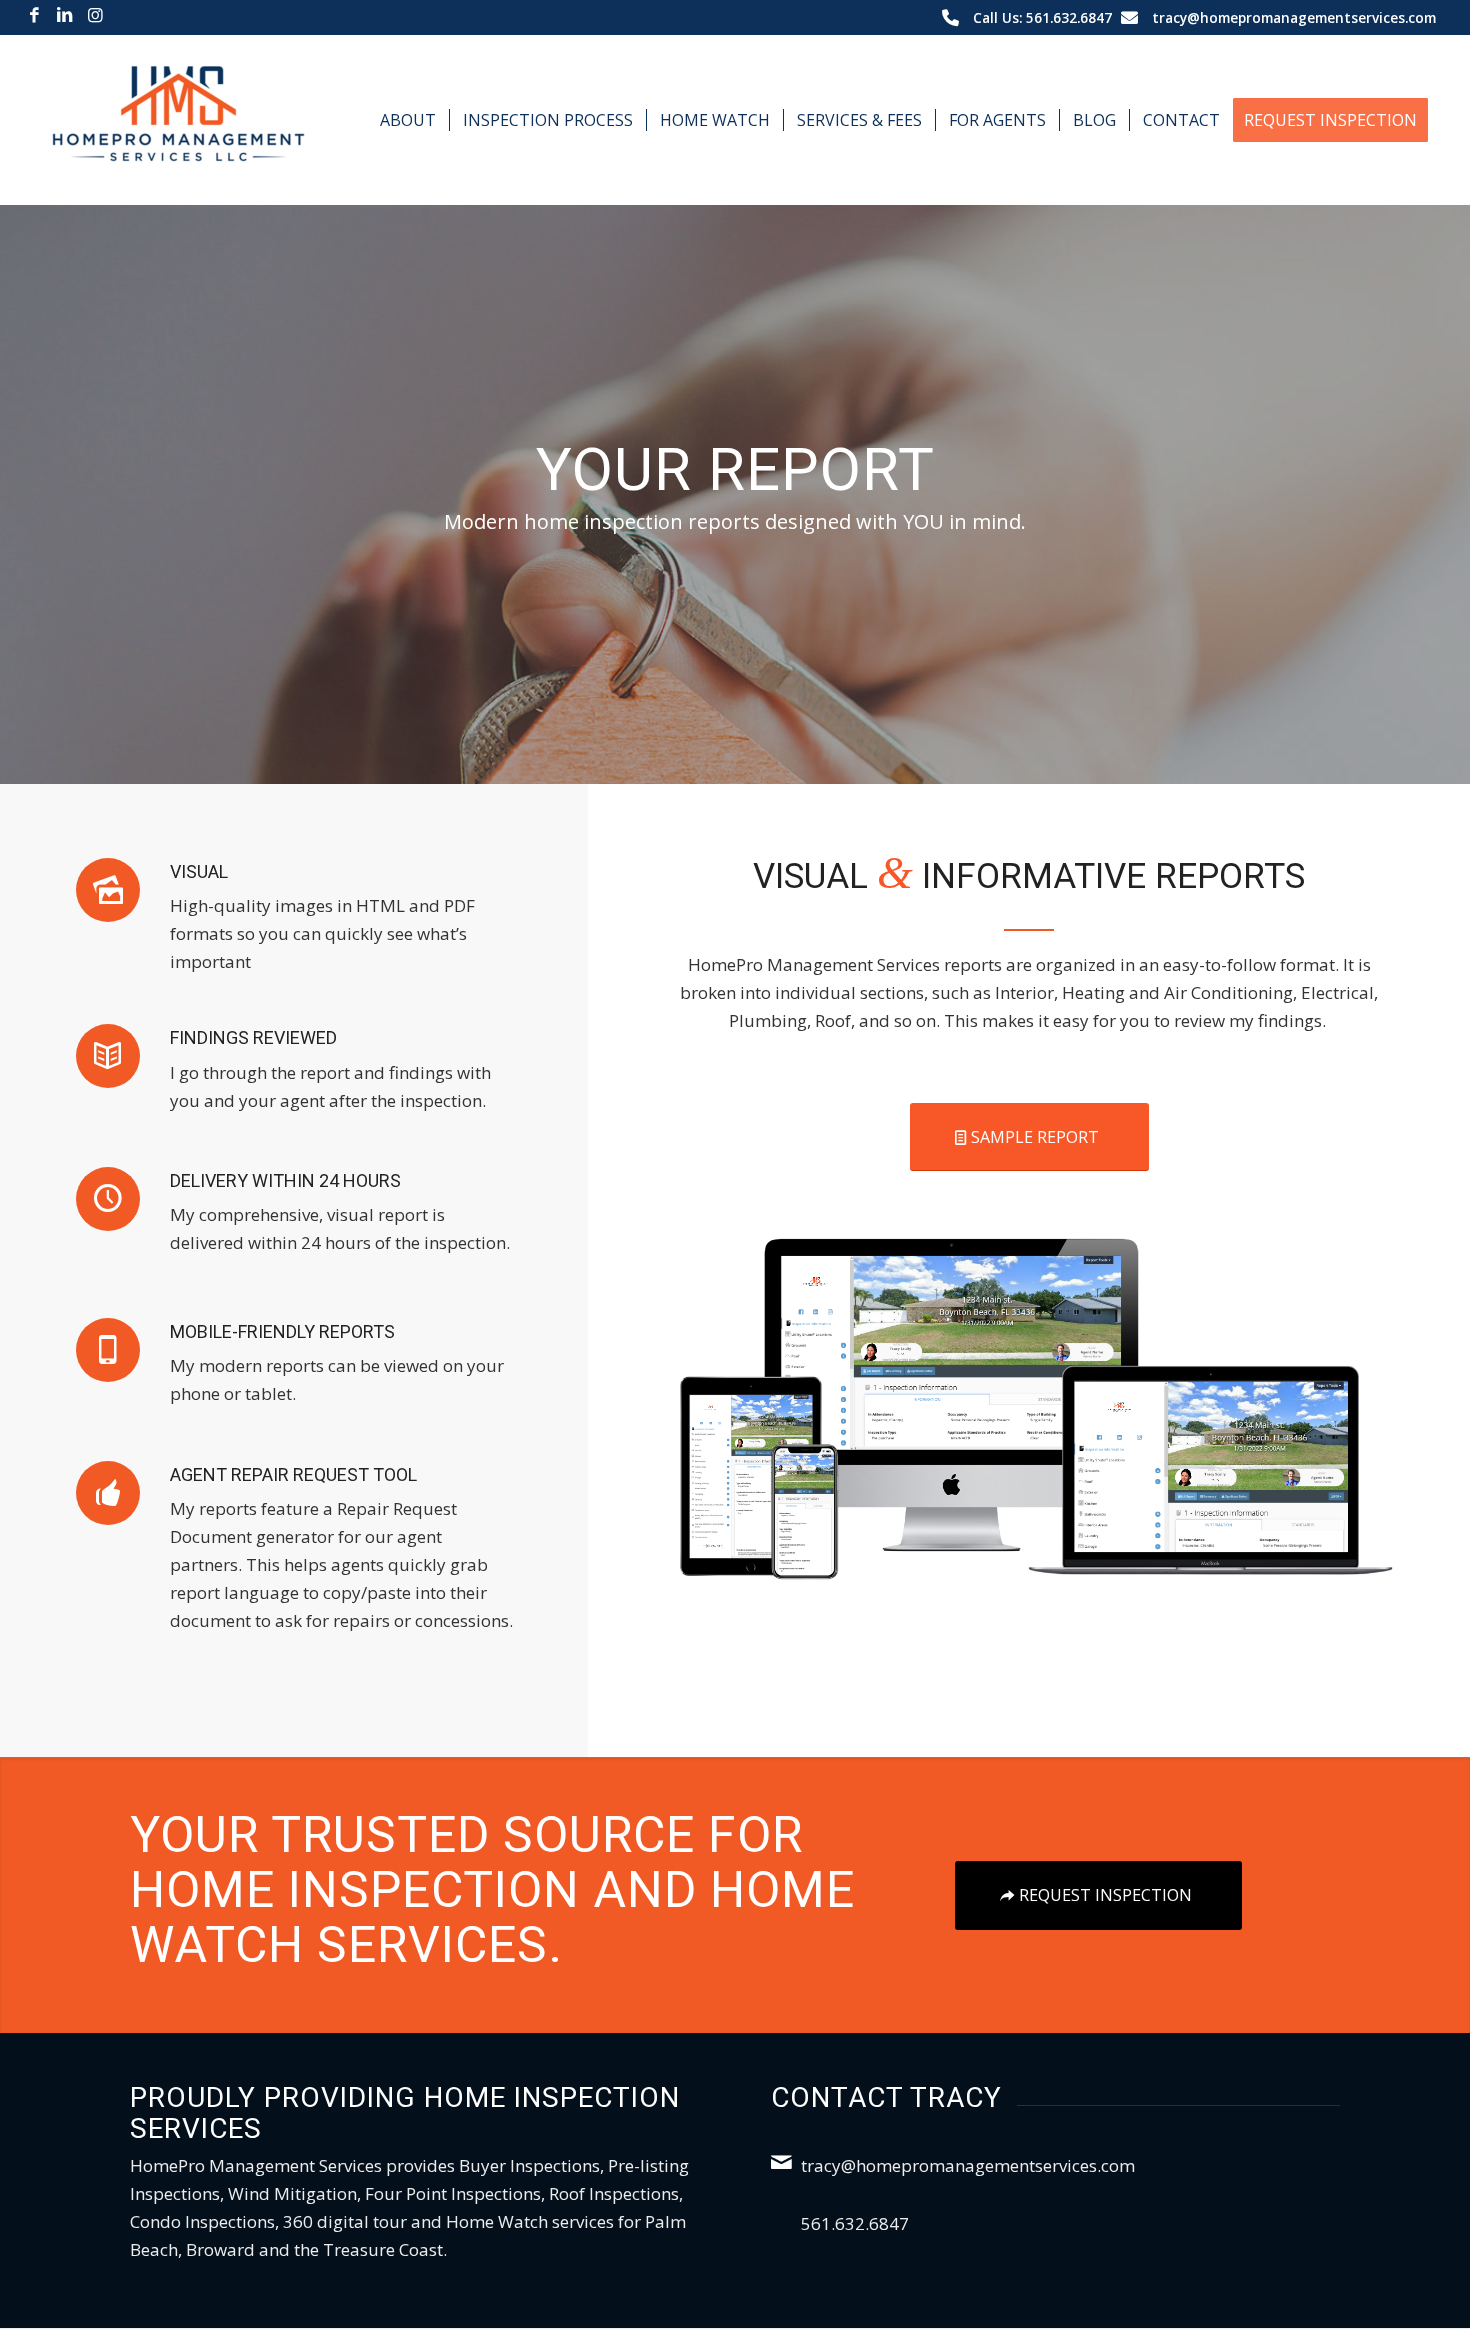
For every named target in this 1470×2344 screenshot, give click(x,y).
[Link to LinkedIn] (64, 15)
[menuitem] (408, 120)
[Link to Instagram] (95, 15)
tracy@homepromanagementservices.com (1294, 17)
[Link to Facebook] (34, 15)
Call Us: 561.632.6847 (1042, 17)
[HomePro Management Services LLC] (179, 120)
